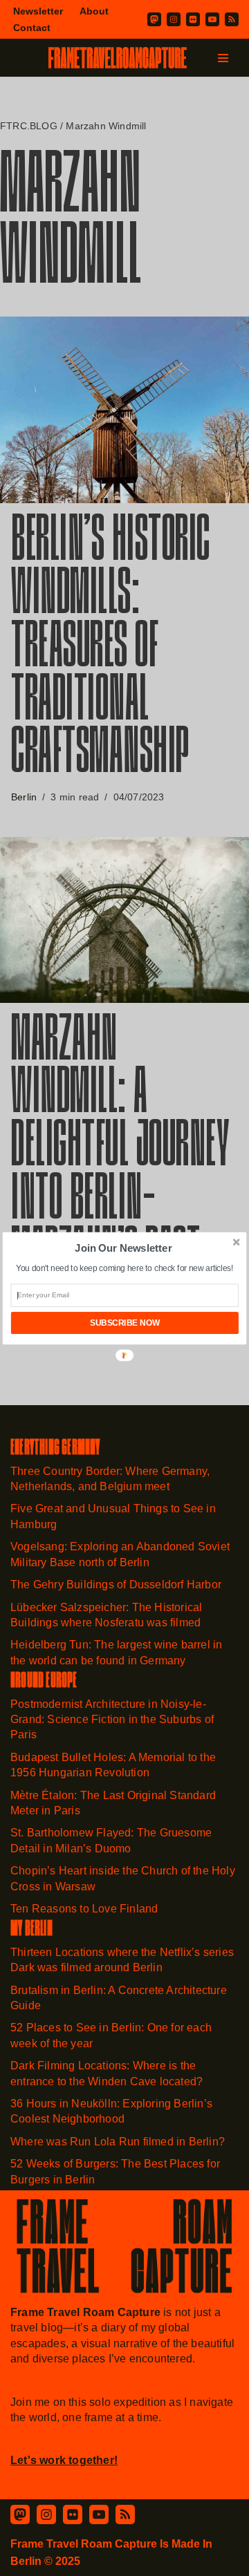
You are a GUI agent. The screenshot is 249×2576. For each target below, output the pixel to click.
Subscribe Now (125, 1323)
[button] (123, 1248)
